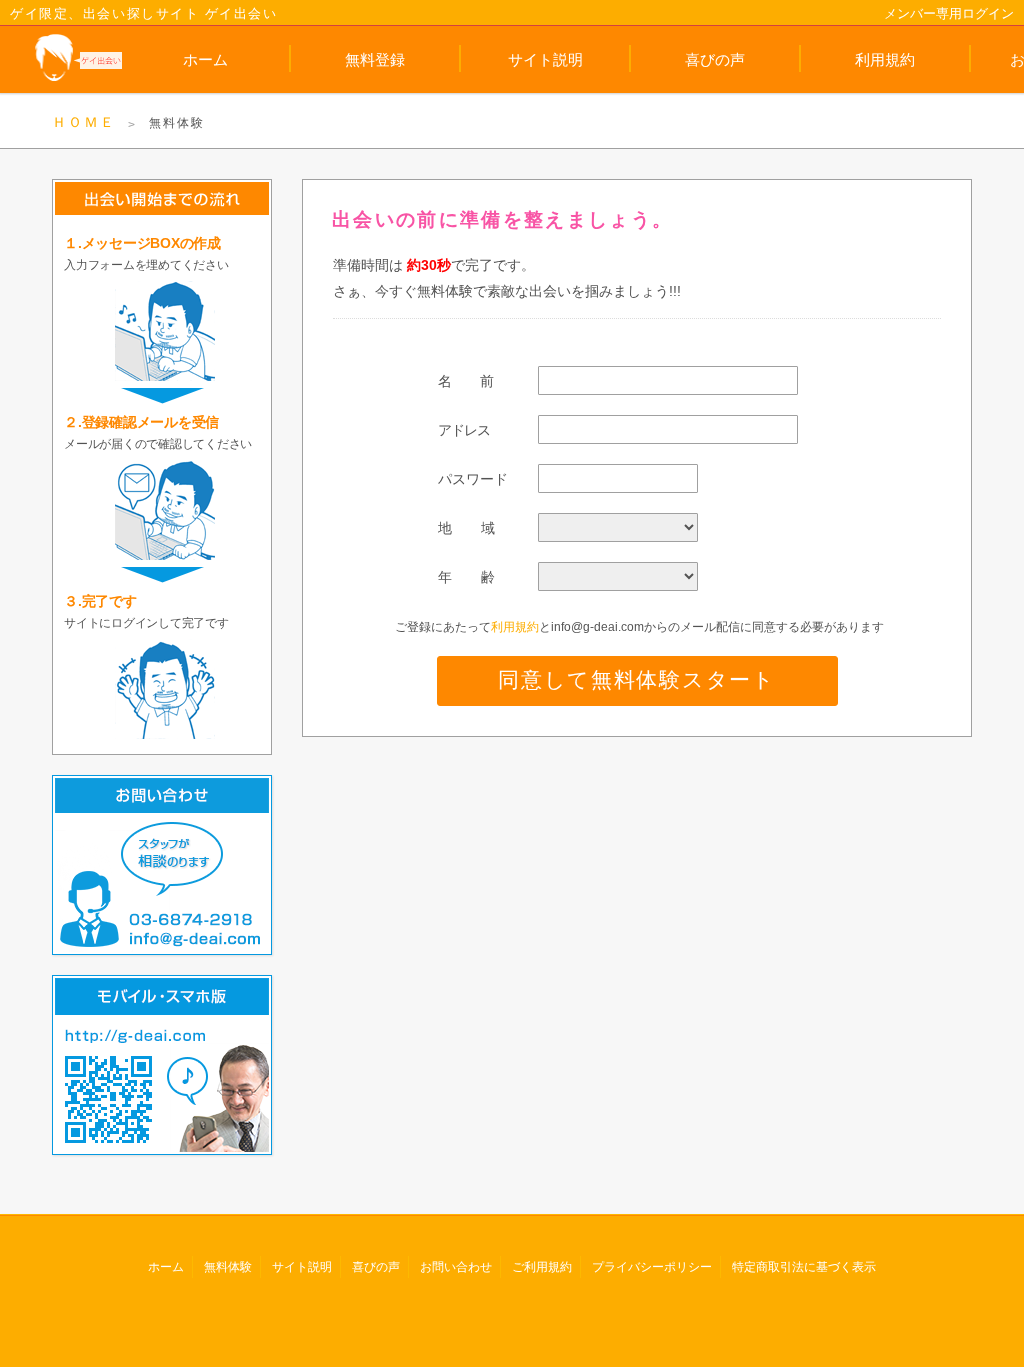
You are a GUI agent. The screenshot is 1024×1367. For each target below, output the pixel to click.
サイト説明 (545, 59)
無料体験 (228, 1267)
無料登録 (375, 59)
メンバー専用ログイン (949, 13)
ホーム (205, 59)
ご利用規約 (542, 1267)
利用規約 (885, 59)
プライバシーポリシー (652, 1267)
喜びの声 (715, 59)
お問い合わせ (456, 1267)
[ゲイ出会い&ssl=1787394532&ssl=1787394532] (60, 59)
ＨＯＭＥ (84, 122)
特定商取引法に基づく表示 (804, 1267)
